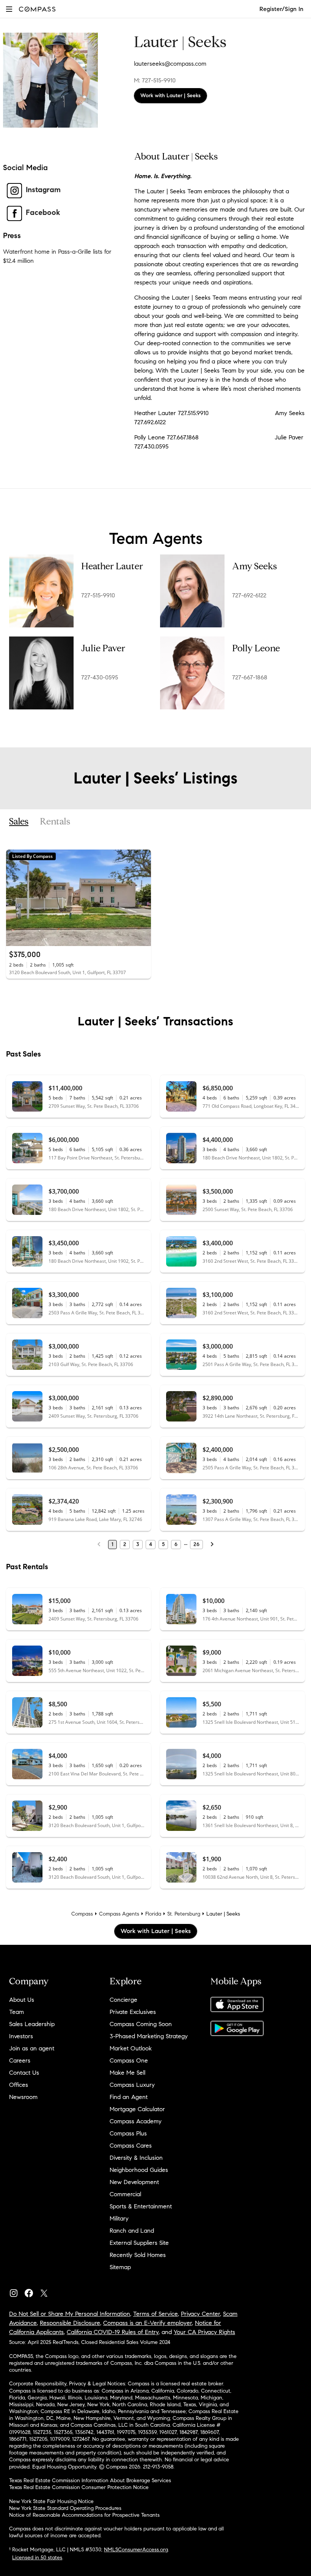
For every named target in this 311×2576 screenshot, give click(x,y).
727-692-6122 (249, 595)
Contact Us (24, 2073)
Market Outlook (131, 2048)
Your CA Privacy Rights (204, 2332)
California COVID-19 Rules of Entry (113, 2332)
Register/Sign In (281, 9)
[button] (9, 9)
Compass (82, 1914)
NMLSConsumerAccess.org (136, 2550)
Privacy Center (200, 2314)
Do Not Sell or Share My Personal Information (70, 2314)
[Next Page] (212, 1545)
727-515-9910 (98, 595)
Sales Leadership (32, 2024)
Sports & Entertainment (141, 2206)
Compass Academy (136, 2121)
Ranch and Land (132, 2231)
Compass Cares (131, 2146)
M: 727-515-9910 (155, 80)
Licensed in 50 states (37, 2558)
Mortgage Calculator (137, 2109)
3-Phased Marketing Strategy (149, 2036)
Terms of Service (155, 2314)
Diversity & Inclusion (136, 2158)
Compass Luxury (132, 2085)
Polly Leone (256, 648)
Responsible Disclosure (70, 2323)
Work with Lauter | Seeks (170, 96)
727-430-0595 (100, 677)
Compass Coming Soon (141, 2024)
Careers (20, 2060)
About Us (22, 2000)
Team (16, 2012)
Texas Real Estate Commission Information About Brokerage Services (90, 2480)
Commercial (125, 2194)
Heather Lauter (112, 566)
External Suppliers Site (139, 2243)
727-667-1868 (250, 677)
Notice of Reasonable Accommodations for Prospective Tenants (84, 2515)
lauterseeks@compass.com (170, 64)
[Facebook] (32, 2291)
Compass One (129, 2060)
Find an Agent (129, 2097)
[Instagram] (17, 2291)
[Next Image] (142, 898)
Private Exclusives (133, 2012)
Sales (19, 822)
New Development (134, 2182)
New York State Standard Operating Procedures (65, 2508)
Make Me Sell (127, 2073)
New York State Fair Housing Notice (51, 2501)
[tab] (19, 822)
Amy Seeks (254, 566)
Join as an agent (32, 2048)
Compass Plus (128, 2133)
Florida (153, 1914)
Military (119, 2218)
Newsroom (23, 2097)
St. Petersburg (184, 1914)
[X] (47, 2291)
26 (196, 1544)
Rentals (55, 822)
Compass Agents (119, 1914)
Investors (21, 2036)
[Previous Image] (15, 898)
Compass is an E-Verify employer (148, 2323)
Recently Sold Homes (138, 2255)
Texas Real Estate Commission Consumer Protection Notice (79, 2487)
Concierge (123, 2000)
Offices (19, 2085)
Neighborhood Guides (139, 2170)
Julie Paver (103, 648)
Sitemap (120, 2267)
